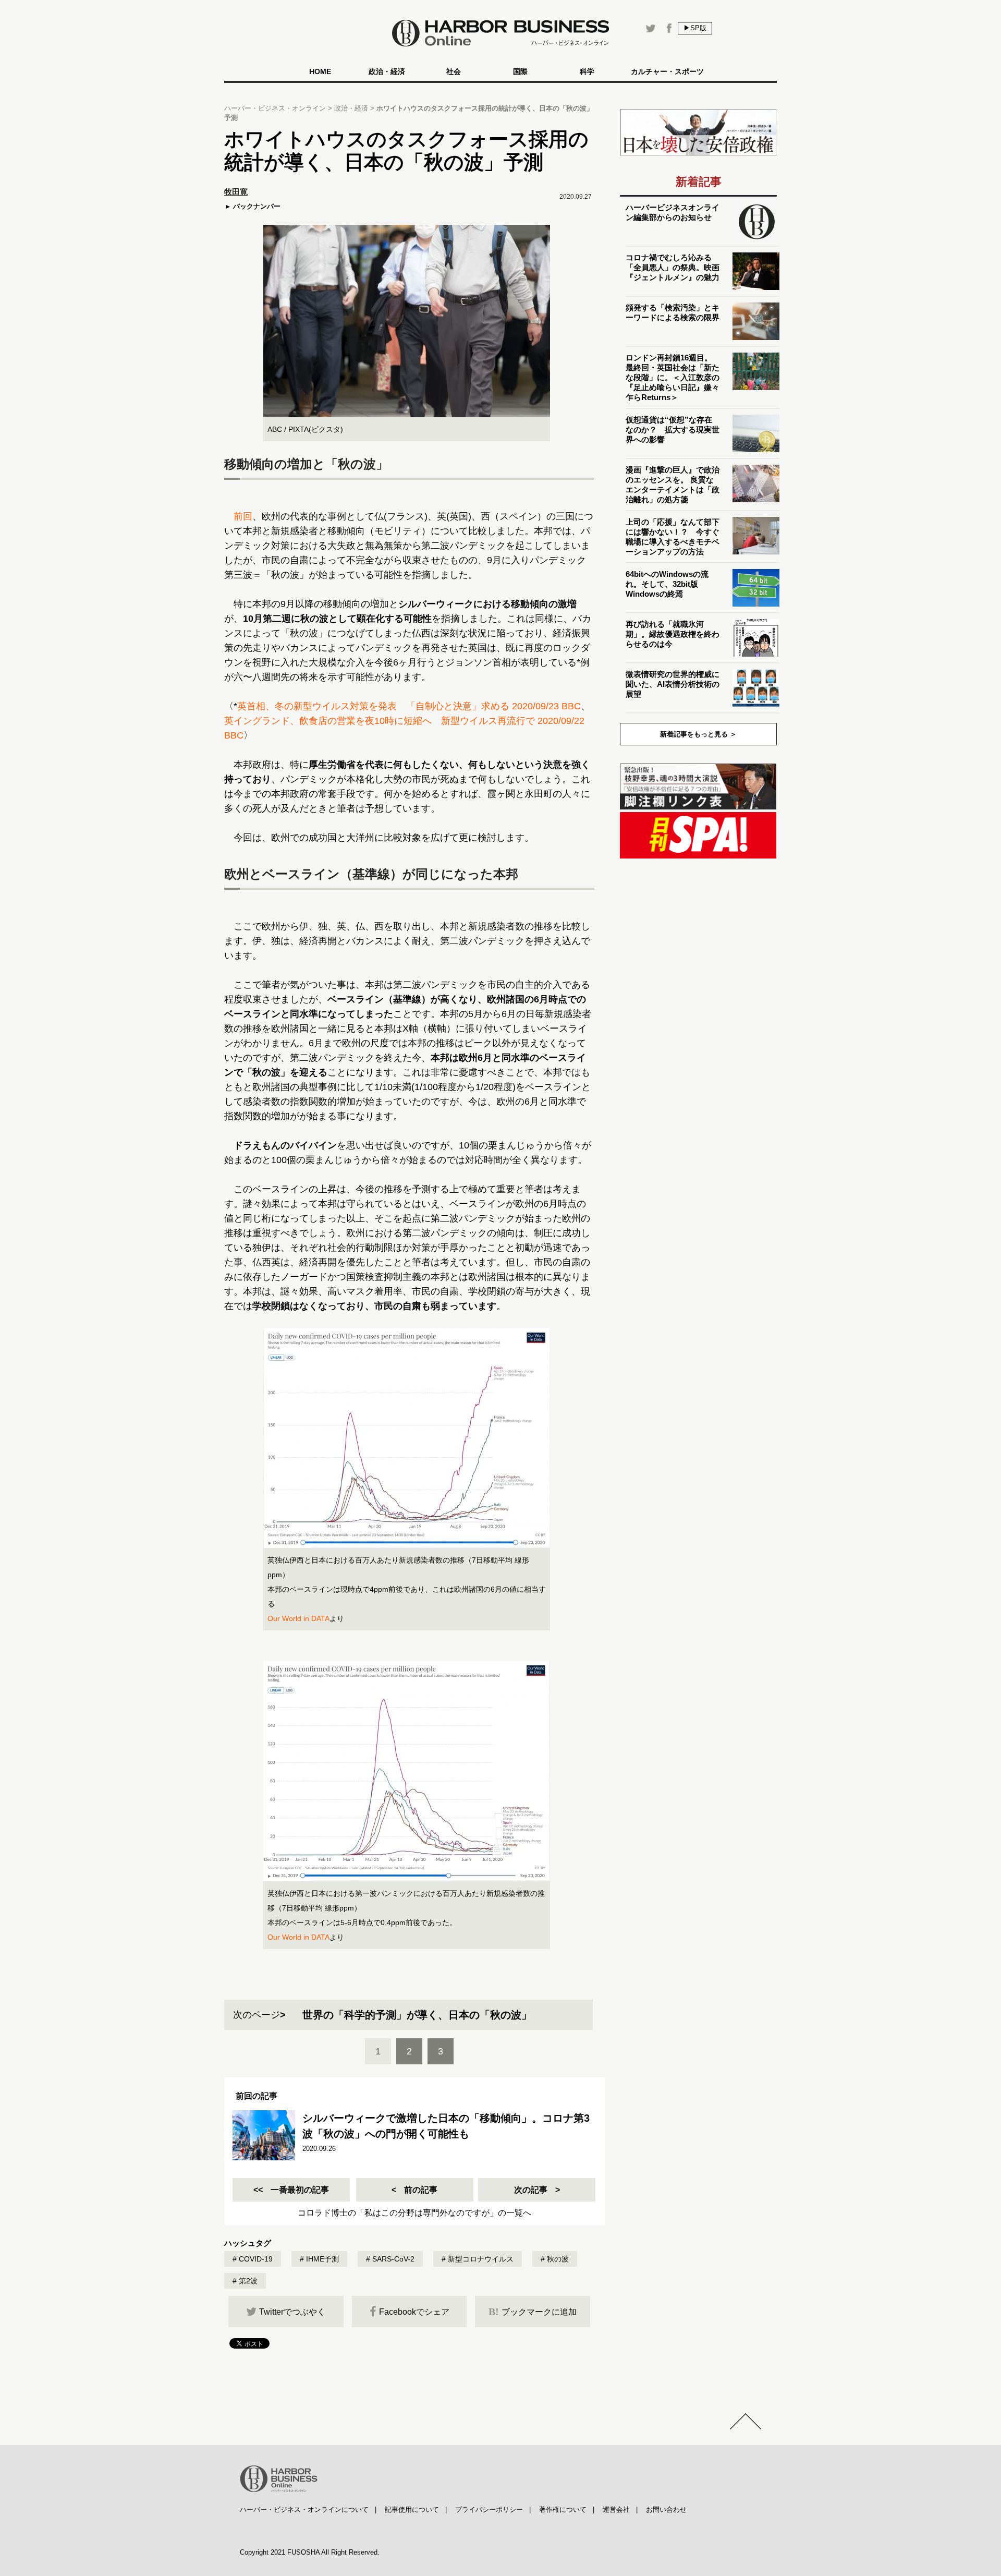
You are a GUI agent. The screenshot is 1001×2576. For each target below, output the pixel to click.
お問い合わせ (666, 2510)
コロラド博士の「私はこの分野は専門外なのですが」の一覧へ (414, 2213)
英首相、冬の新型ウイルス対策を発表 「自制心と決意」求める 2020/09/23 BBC (409, 706)
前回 (243, 516)
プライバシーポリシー (489, 2510)
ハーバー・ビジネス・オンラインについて (304, 2510)
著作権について (563, 2510)
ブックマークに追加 (533, 2312)
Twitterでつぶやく (292, 2312)
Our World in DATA (298, 1618)
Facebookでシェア (414, 2312)
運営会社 (616, 2510)
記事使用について (412, 2510)
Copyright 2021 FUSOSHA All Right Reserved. (310, 2552)
